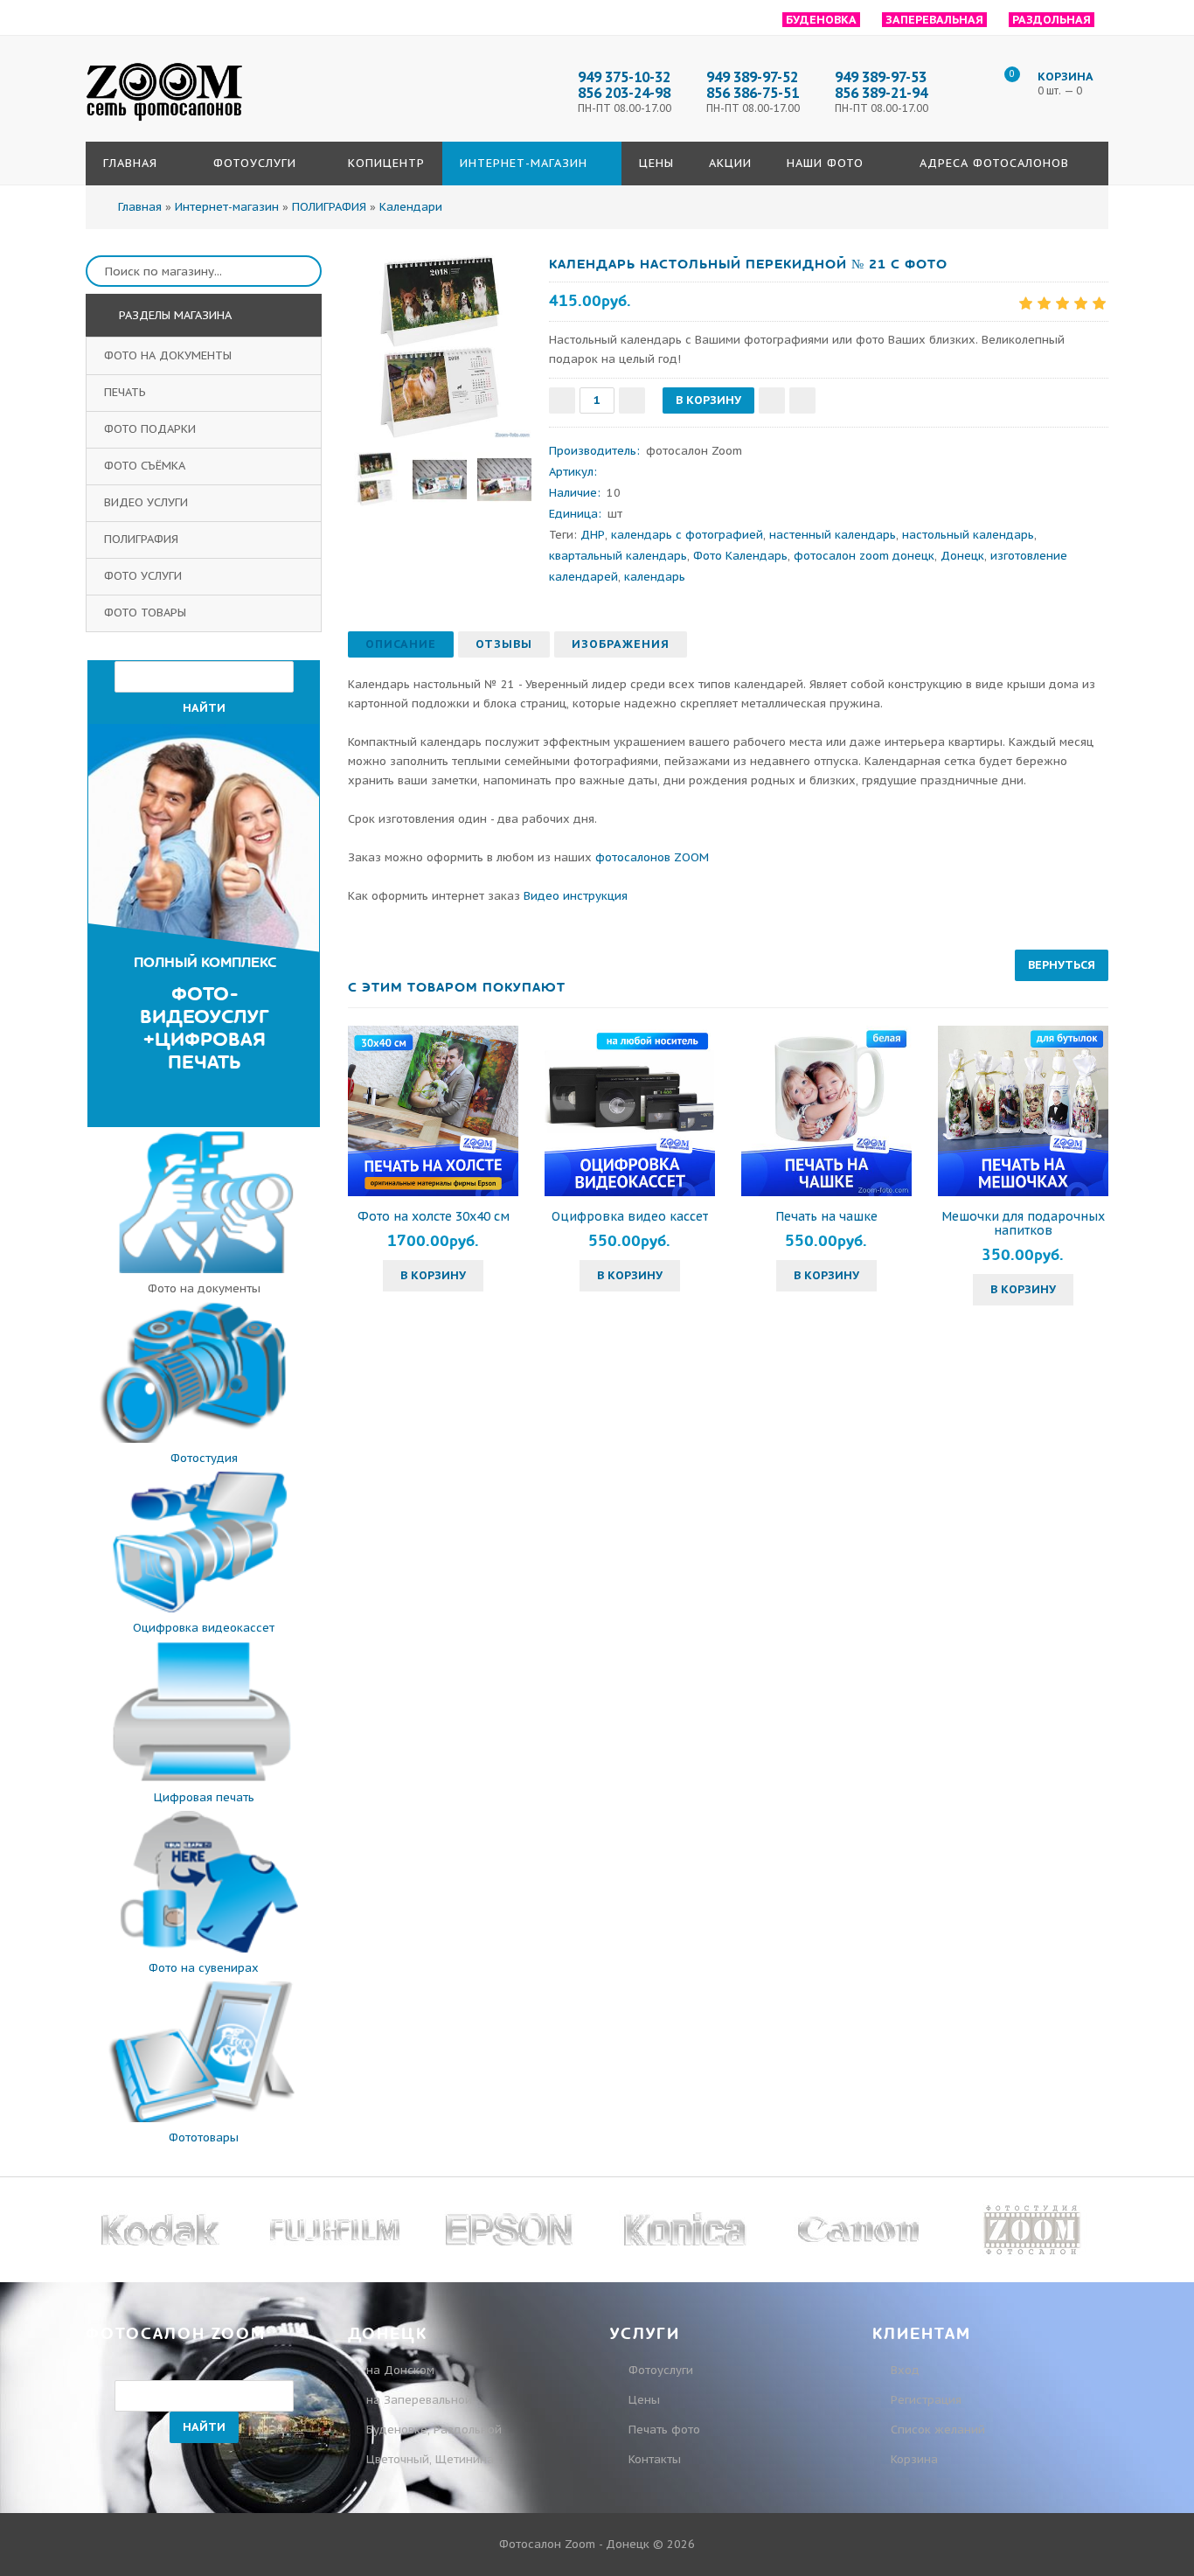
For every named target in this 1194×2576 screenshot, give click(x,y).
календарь (655, 577)
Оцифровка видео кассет (630, 1216)
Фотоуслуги (661, 2370)
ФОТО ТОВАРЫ (147, 613)
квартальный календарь (618, 556)
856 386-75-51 (753, 93)
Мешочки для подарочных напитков (1023, 1223)
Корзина (913, 2459)
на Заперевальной (419, 2400)
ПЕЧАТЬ (127, 392)
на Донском (400, 2370)
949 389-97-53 (881, 77)
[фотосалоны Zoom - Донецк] (164, 122)
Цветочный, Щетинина (430, 2459)
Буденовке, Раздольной (434, 2430)
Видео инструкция (576, 896)
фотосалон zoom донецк (864, 556)
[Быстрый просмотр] (434, 1110)
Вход (903, 2370)
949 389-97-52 (752, 77)
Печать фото (664, 2430)
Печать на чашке (826, 1216)
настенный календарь (833, 535)
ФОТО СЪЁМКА (146, 466)
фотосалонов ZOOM (652, 857)
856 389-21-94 (881, 93)
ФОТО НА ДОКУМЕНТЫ (170, 355)
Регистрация (924, 2400)
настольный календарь (968, 535)
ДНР (593, 535)
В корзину (433, 1275)
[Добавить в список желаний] (772, 400)
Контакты (655, 2459)
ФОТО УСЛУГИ (145, 576)
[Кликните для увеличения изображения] (440, 347)
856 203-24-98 (624, 93)
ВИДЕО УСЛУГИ (148, 502)
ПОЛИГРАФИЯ (143, 539)
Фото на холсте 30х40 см (434, 1216)
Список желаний (936, 2430)
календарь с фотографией (687, 535)
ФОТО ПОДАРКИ (152, 429)
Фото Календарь (740, 556)
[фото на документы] (204, 1269)
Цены (644, 2400)
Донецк (962, 556)
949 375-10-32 (624, 77)
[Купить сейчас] (802, 400)
